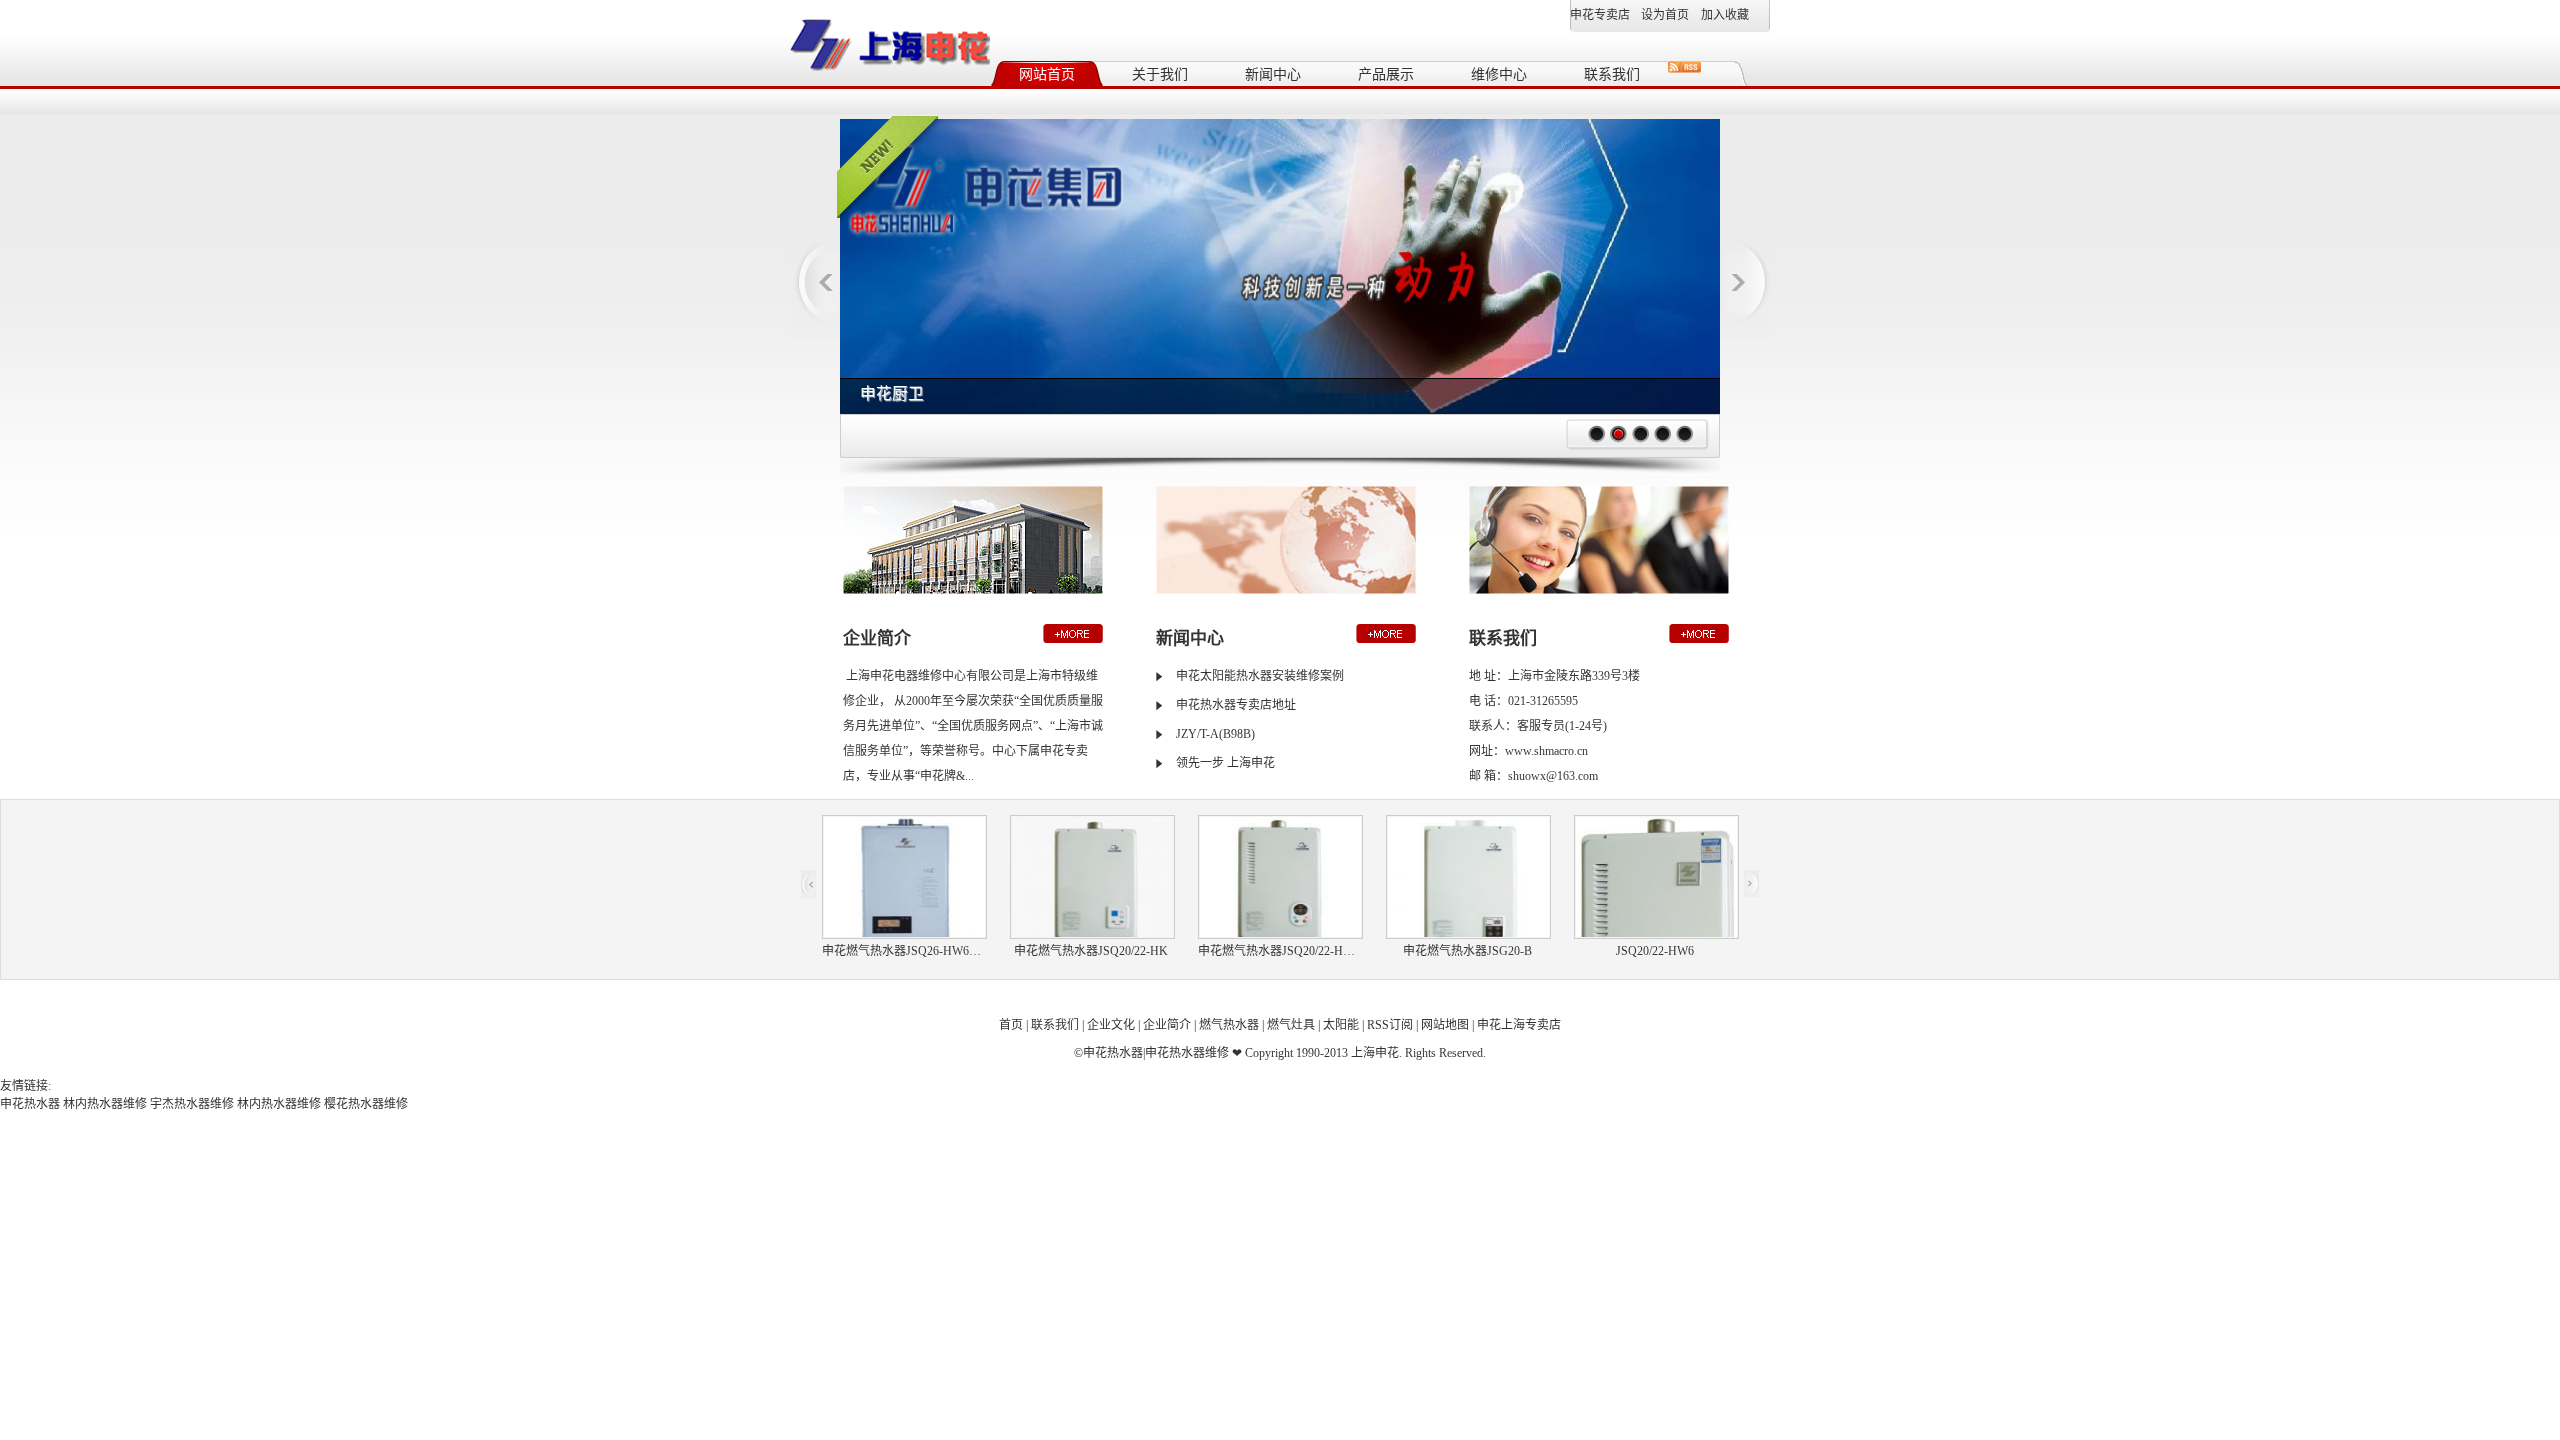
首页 (1011, 1025)
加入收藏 (1725, 15)
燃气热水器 (1229, 1025)
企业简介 (1167, 1025)
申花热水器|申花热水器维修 (1156, 1053)
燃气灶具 (1291, 1025)
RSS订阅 (1390, 1025)
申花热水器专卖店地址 (1236, 705)
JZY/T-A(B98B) (1215, 734)
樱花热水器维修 (366, 1104)
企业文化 (1111, 1025)
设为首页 (1665, 15)
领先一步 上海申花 (1225, 763)
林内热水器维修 (105, 1104)
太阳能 (1341, 1025)
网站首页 (1047, 74)
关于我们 (1160, 74)
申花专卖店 (1600, 15)
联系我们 (1612, 74)
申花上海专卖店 (1519, 1025)
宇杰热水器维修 (192, 1104)
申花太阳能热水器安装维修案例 (1260, 676)
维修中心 (1499, 74)
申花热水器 (30, 1104)
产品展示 (1386, 74)
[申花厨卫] (1280, 126)
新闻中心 (1273, 74)
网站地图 (1445, 1025)
